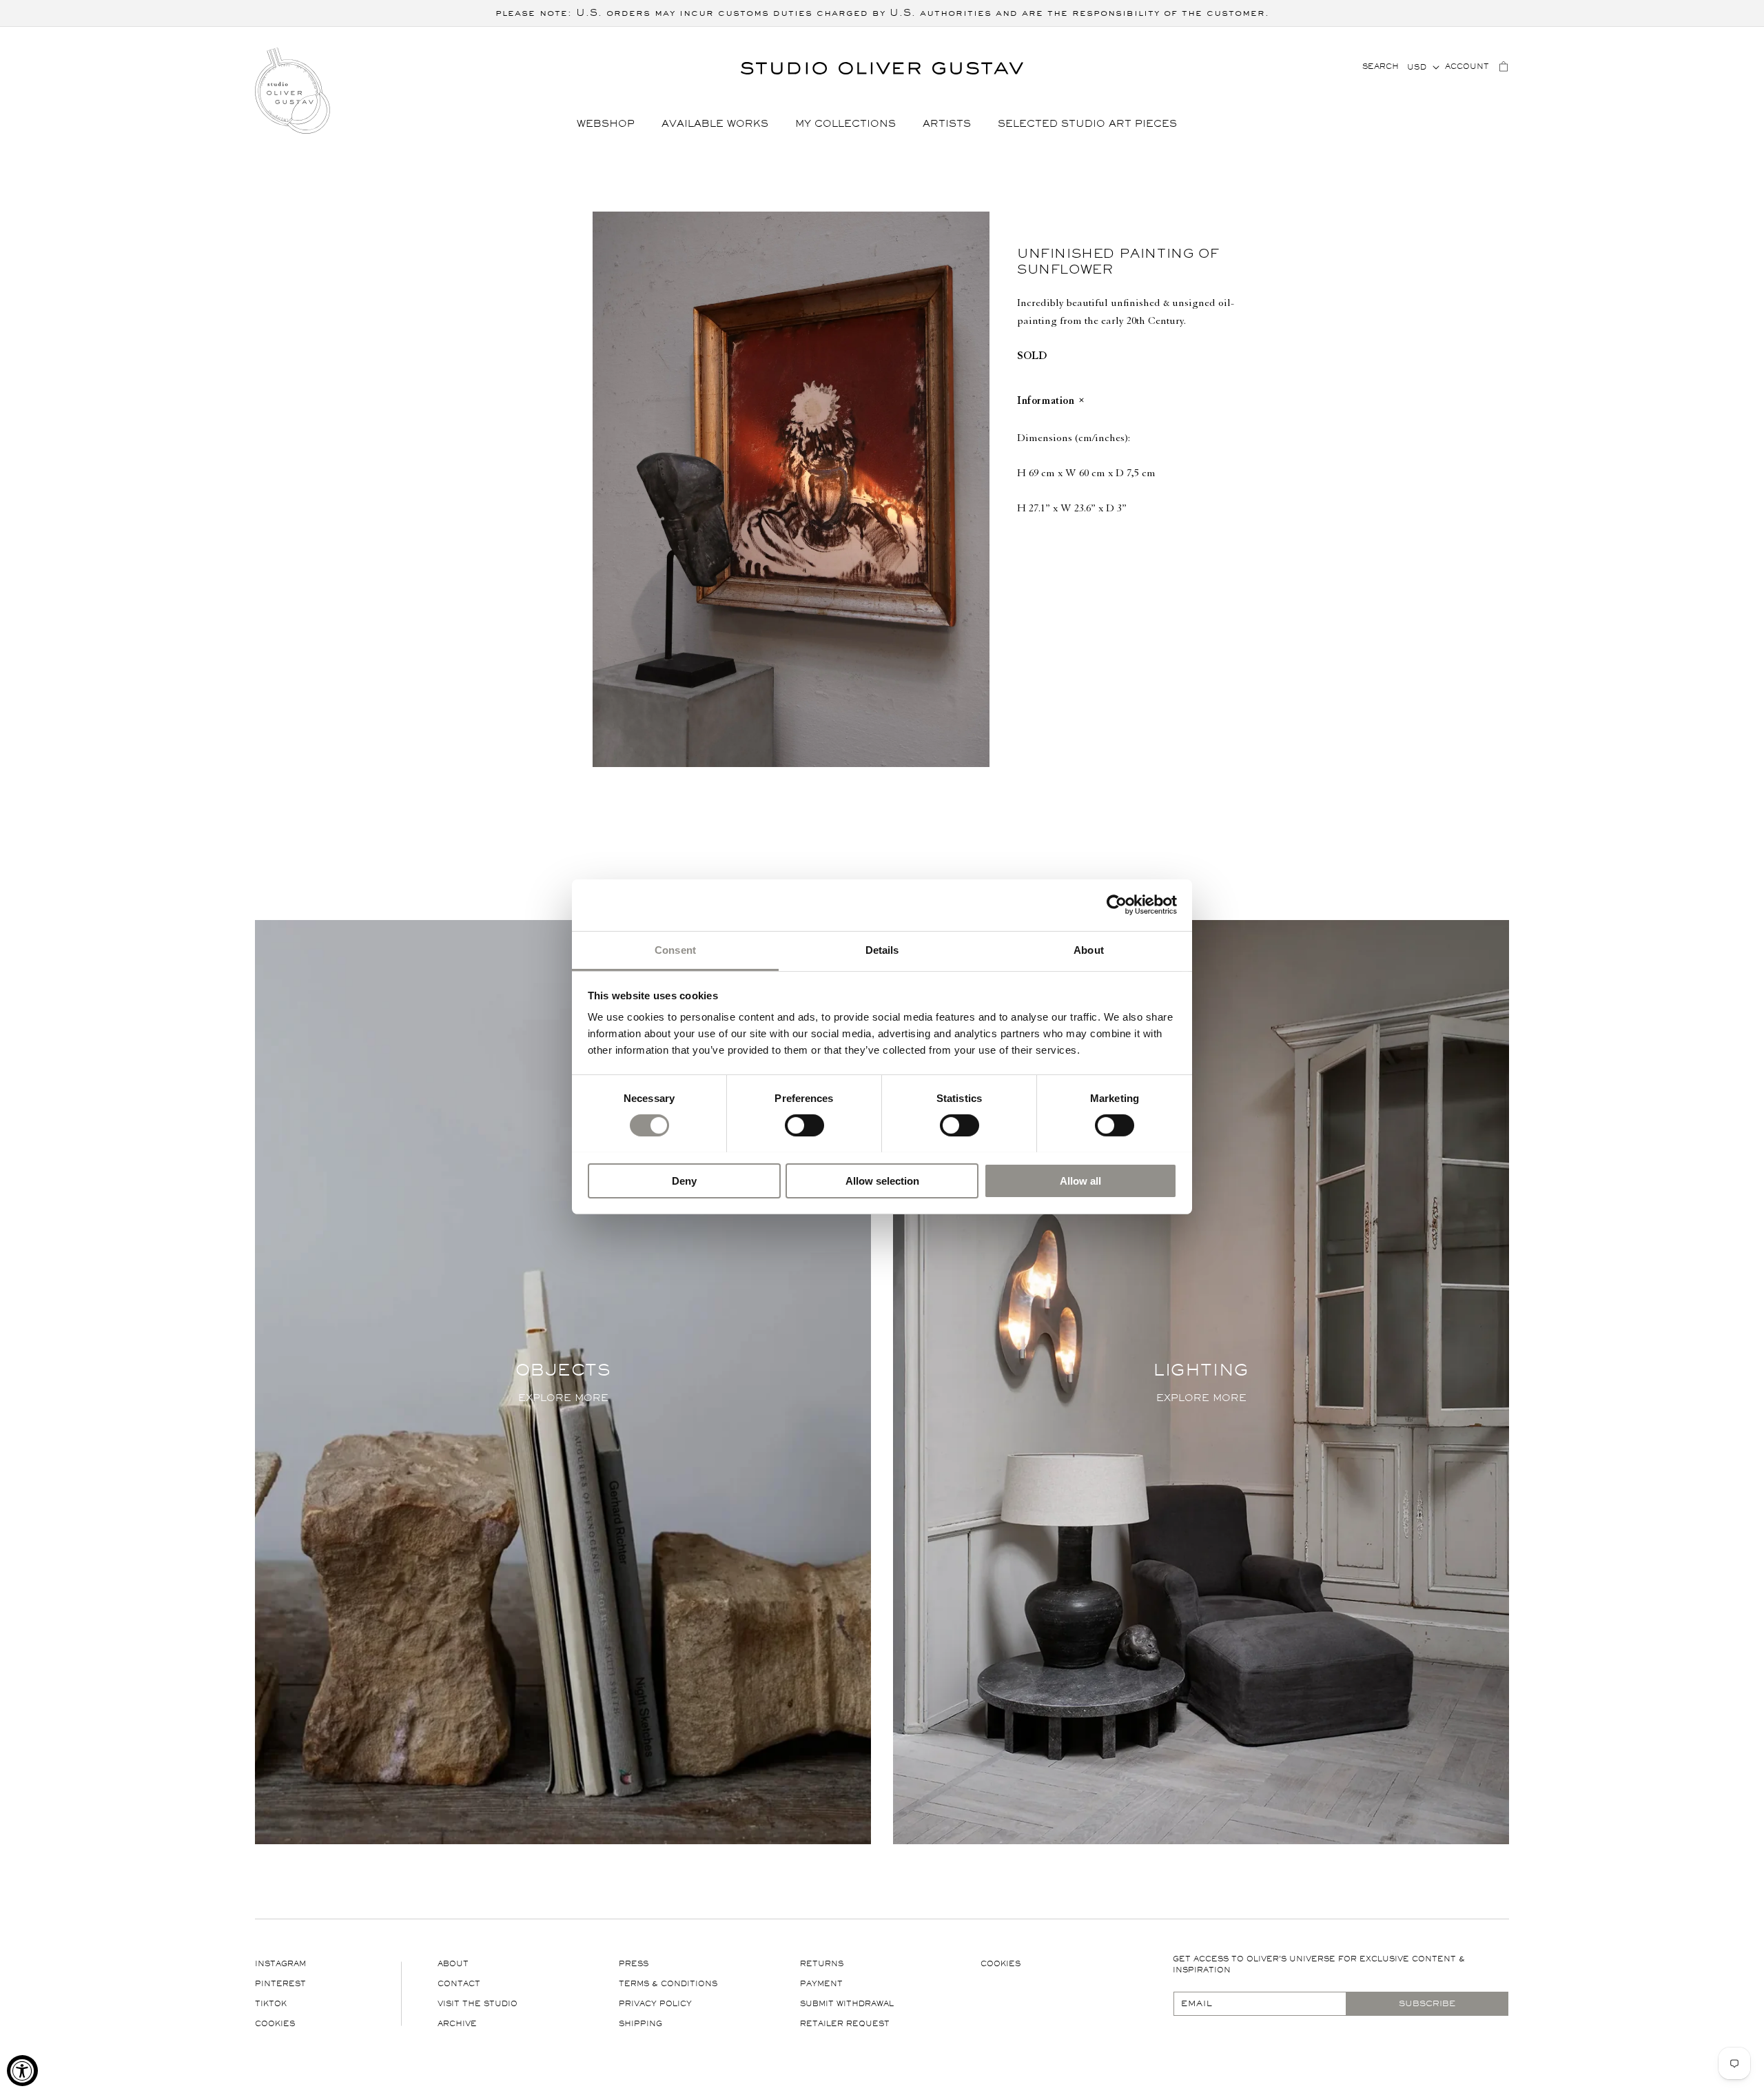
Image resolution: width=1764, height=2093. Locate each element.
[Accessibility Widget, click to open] (22, 2071)
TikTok (271, 2004)
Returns (822, 1964)
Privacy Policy (655, 2004)
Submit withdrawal (847, 2004)
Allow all (1080, 1180)
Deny (684, 1180)
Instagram (280, 1964)
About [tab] (1089, 949)
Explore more (563, 1398)
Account (1467, 67)
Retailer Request (845, 2024)
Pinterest (280, 1984)
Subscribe (1427, 2003)
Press (634, 1964)
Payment (821, 1984)
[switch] (804, 1125)
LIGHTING (1201, 1370)
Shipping (640, 2024)
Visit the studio (478, 2004)
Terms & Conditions (668, 1984)
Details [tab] (882, 949)
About (453, 1964)
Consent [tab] (675, 949)
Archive (457, 2024)
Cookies (275, 2024)
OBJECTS (563, 1370)
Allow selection (882, 1180)
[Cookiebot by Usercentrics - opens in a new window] (1117, 905)
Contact (459, 1984)
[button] (611, 124)
